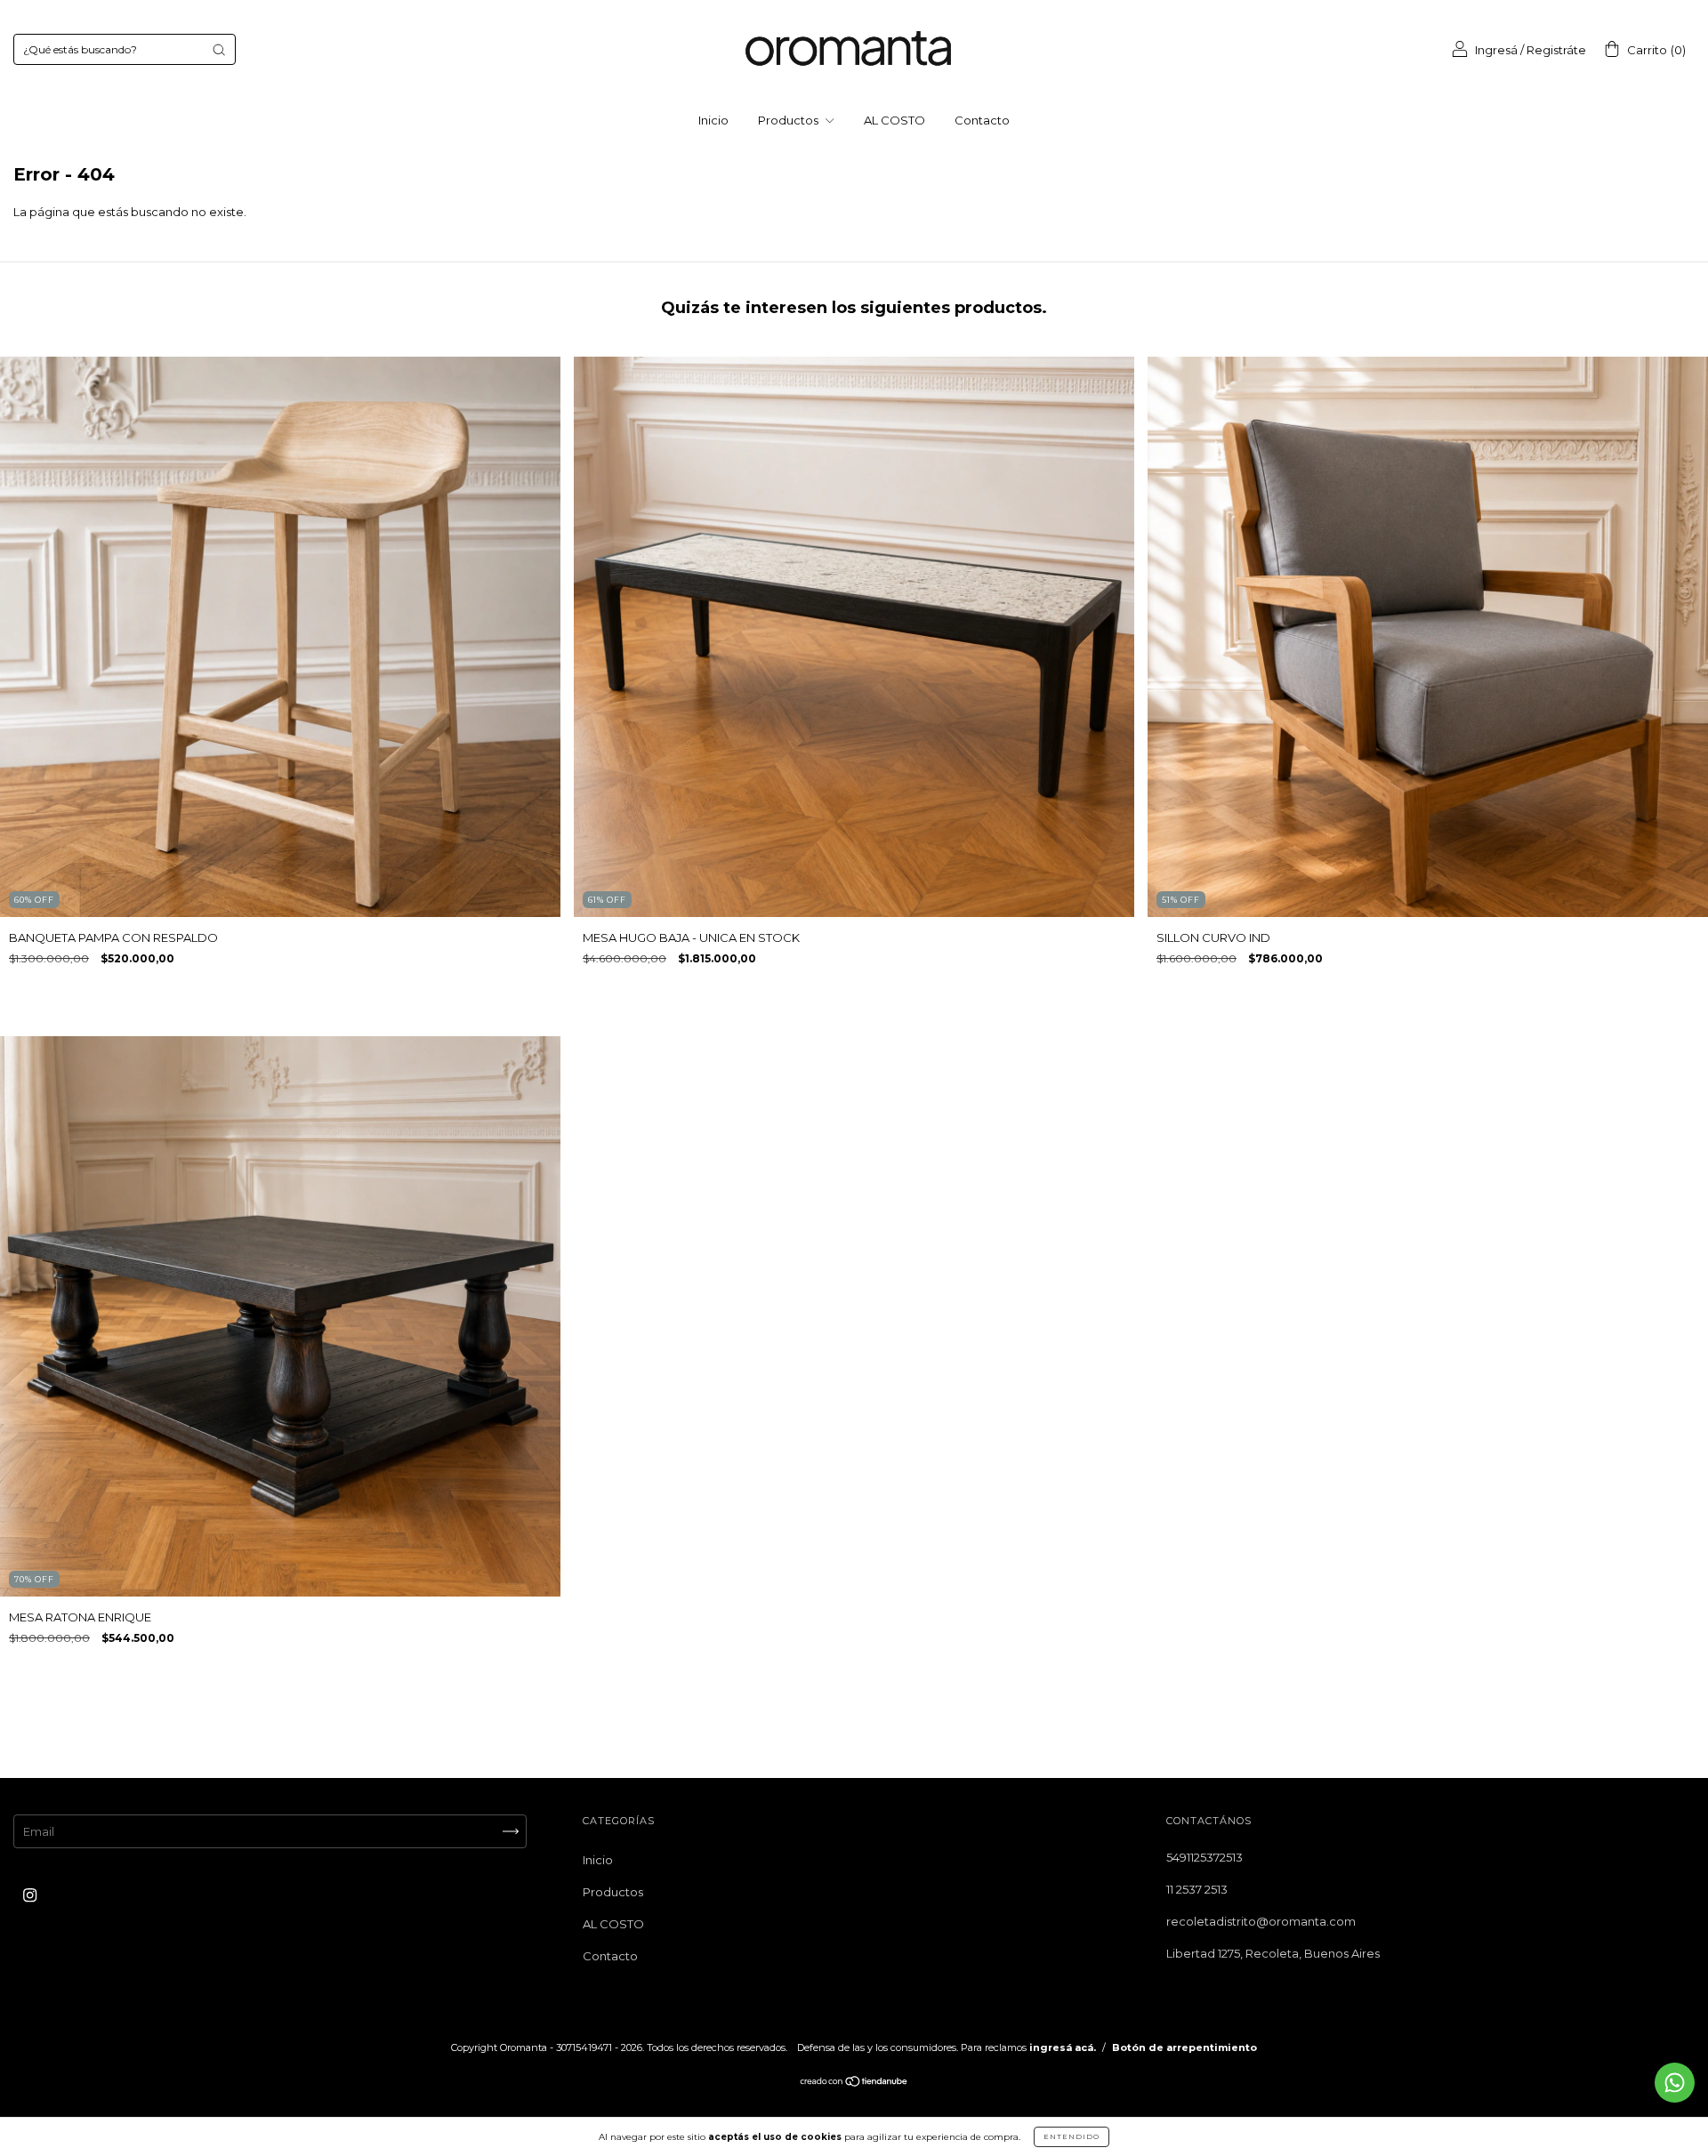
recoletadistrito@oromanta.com (1261, 1921)
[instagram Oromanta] (30, 1895)
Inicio (713, 120)
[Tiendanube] (854, 2083)
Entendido (1072, 2136)
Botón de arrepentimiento (1184, 2047)
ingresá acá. (1063, 2047)
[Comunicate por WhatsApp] (1675, 2083)
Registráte (1556, 50)
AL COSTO (894, 120)
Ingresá (1496, 50)
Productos (790, 120)
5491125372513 (1204, 1857)
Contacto (982, 120)
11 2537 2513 (1197, 1889)
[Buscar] (219, 50)
